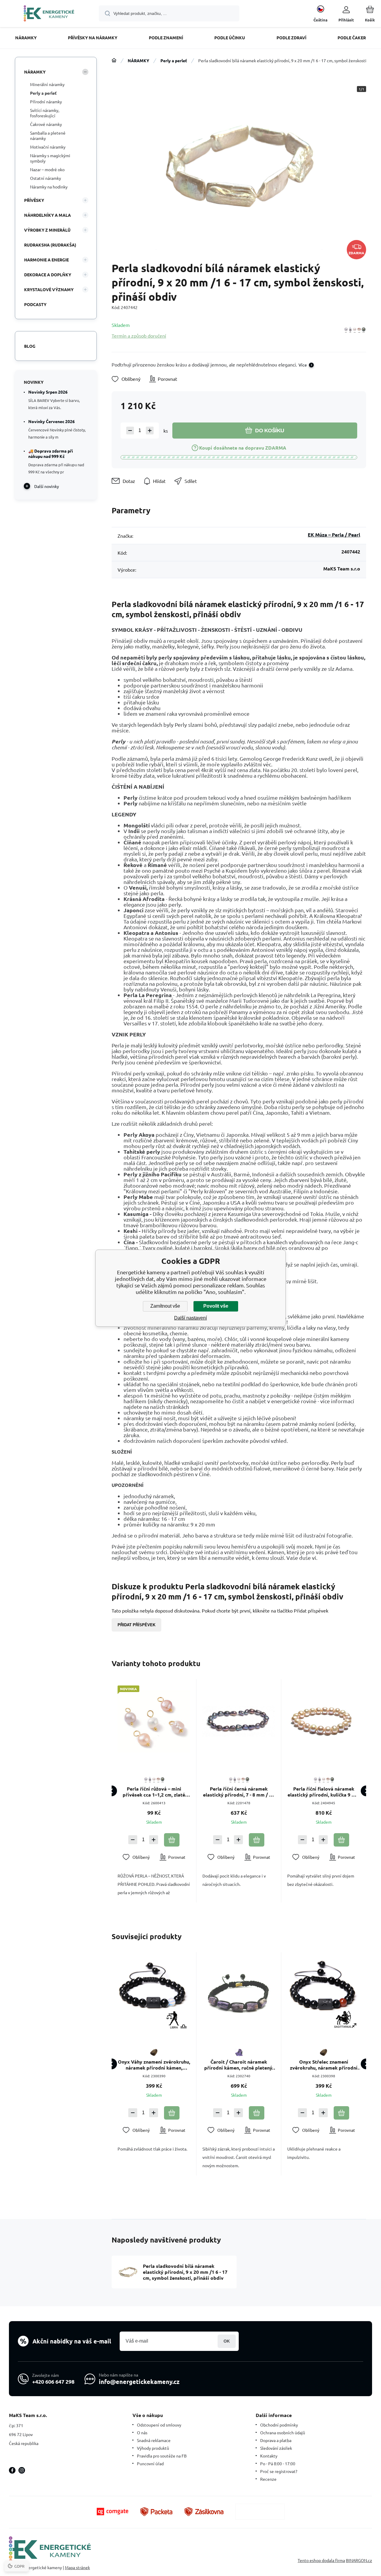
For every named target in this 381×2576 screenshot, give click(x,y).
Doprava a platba (276, 2440)
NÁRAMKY (138, 60)
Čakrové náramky (46, 124)
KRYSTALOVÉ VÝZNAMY (49, 289)
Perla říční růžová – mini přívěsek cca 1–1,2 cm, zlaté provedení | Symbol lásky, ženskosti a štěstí (154, 1792)
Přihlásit (227, 2341)
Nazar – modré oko (47, 169)
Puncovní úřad (150, 2463)
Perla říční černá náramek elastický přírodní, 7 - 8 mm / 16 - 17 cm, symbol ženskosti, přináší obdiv (239, 1792)
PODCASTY (35, 304)
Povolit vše (216, 1306)
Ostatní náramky (46, 178)
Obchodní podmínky (279, 2425)
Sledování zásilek (276, 2448)
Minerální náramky (47, 84)
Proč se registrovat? (279, 2471)
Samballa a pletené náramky (48, 135)
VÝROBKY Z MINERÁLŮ (47, 230)
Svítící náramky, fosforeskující (45, 113)
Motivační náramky (48, 147)
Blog (30, 346)
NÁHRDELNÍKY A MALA (47, 215)
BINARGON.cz (359, 2560)
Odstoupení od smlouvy (159, 2425)
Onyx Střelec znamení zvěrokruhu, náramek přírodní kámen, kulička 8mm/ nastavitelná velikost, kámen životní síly (324, 2065)
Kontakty (269, 2456)
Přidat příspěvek (136, 1625)
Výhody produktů (153, 2448)
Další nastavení (190, 1318)
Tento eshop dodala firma (321, 2560)
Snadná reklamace (154, 2440)
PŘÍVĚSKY (34, 200)
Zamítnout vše (165, 1306)
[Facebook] (12, 2470)
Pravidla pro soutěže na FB (162, 2456)
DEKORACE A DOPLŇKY (48, 275)
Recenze (268, 2479)
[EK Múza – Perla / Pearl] (355, 330)
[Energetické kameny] (114, 60)
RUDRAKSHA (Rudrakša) (50, 245)
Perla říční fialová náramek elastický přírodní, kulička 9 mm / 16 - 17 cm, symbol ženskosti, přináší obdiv (324, 1792)
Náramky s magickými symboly (50, 158)
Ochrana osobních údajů (283, 2432)
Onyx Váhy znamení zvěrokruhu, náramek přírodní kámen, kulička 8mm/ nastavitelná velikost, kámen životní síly (154, 2065)
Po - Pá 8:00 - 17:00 (278, 2463)
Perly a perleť (174, 60)
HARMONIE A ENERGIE (46, 260)
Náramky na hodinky (49, 187)
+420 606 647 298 (53, 2381)
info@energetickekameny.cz (139, 2382)
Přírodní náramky (46, 102)
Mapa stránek (77, 2567)
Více (303, 365)
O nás (142, 2432)
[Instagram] (22, 2470)
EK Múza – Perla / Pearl (334, 535)
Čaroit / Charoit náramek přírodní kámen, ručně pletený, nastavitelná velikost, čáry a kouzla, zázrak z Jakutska (239, 2065)
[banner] (49, 14)
